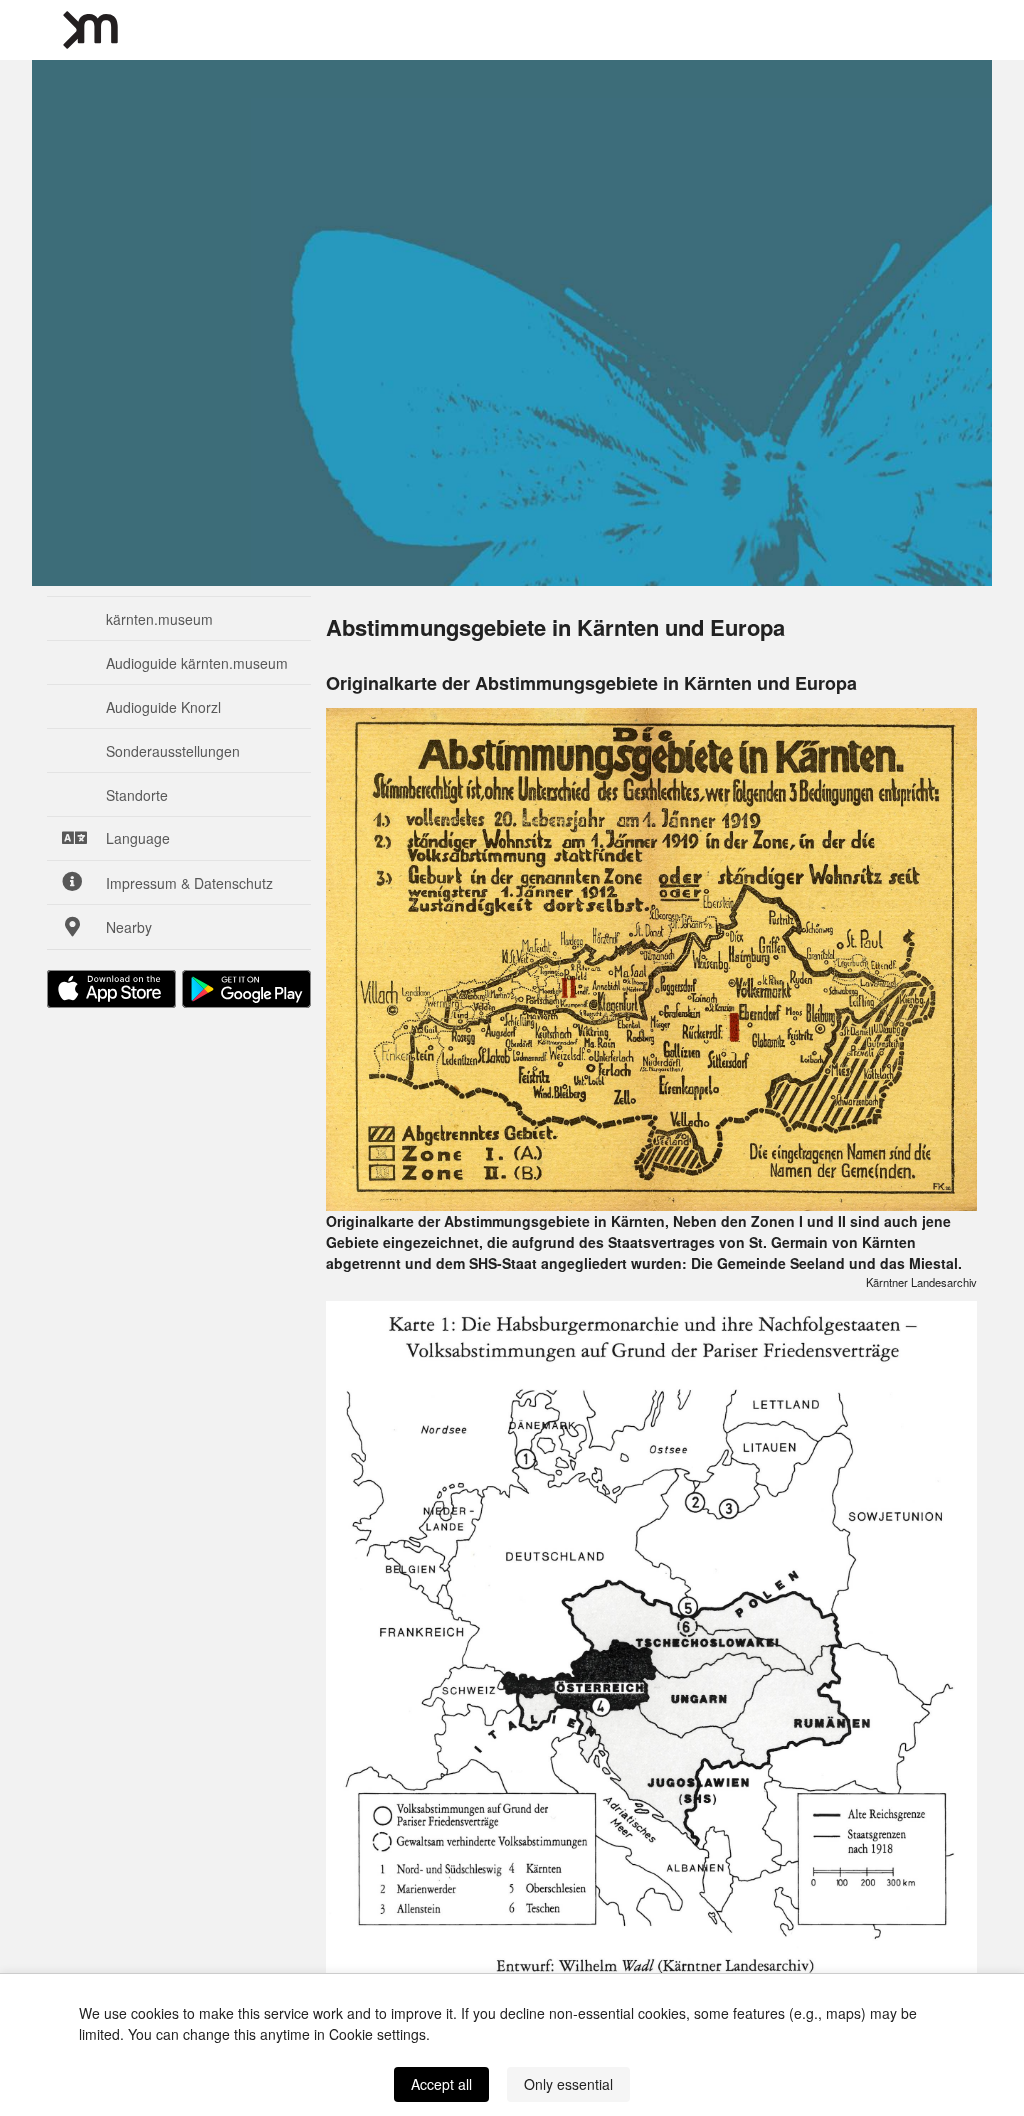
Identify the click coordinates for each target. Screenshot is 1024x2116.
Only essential (568, 2084)
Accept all (441, 2084)
